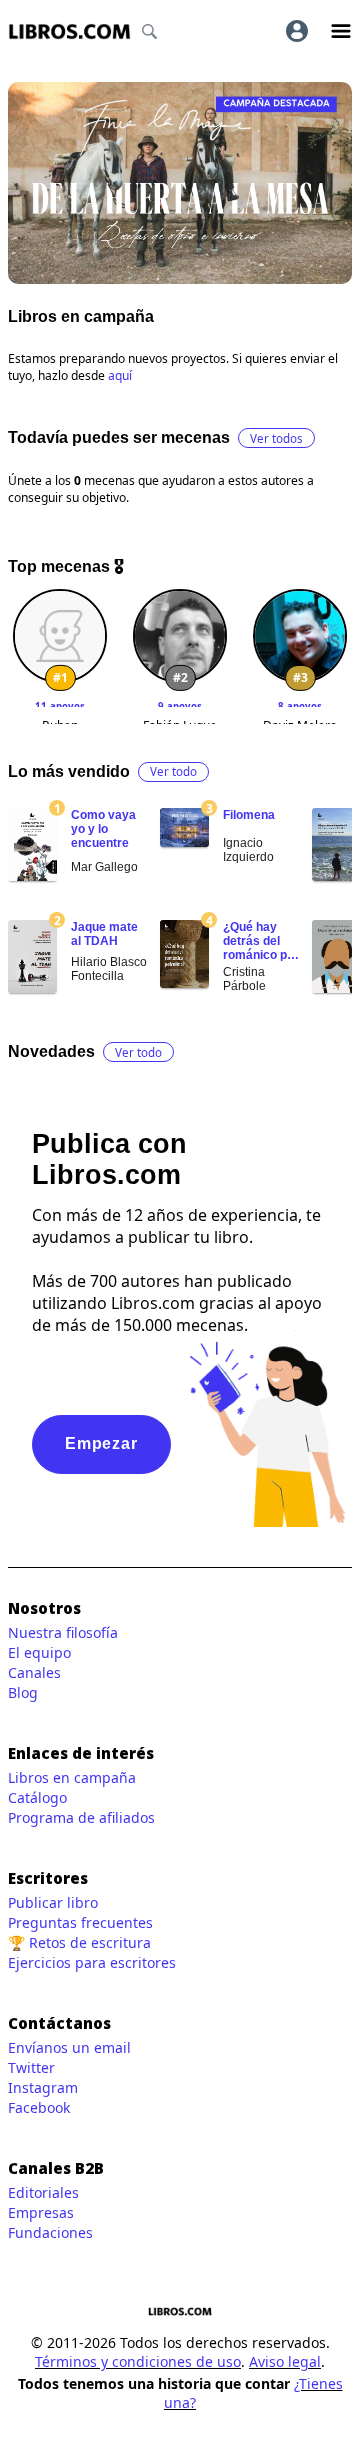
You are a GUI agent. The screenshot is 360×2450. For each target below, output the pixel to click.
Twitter (31, 2067)
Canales (34, 1672)
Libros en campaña (72, 1777)
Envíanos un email (69, 2047)
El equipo (39, 1652)
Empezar (101, 1443)
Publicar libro (53, 1902)
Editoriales (43, 2192)
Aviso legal (285, 2361)
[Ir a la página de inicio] (69, 31)
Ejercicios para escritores (92, 1962)
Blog (23, 1692)
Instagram (43, 2087)
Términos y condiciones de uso (138, 2361)
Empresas (41, 2212)
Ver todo (173, 771)
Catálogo (37, 1797)
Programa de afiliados (81, 1817)
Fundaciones (50, 2232)
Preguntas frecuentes (80, 1922)
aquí (120, 375)
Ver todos (276, 438)
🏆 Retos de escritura (79, 1942)
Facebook (39, 2107)
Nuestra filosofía (63, 1632)
